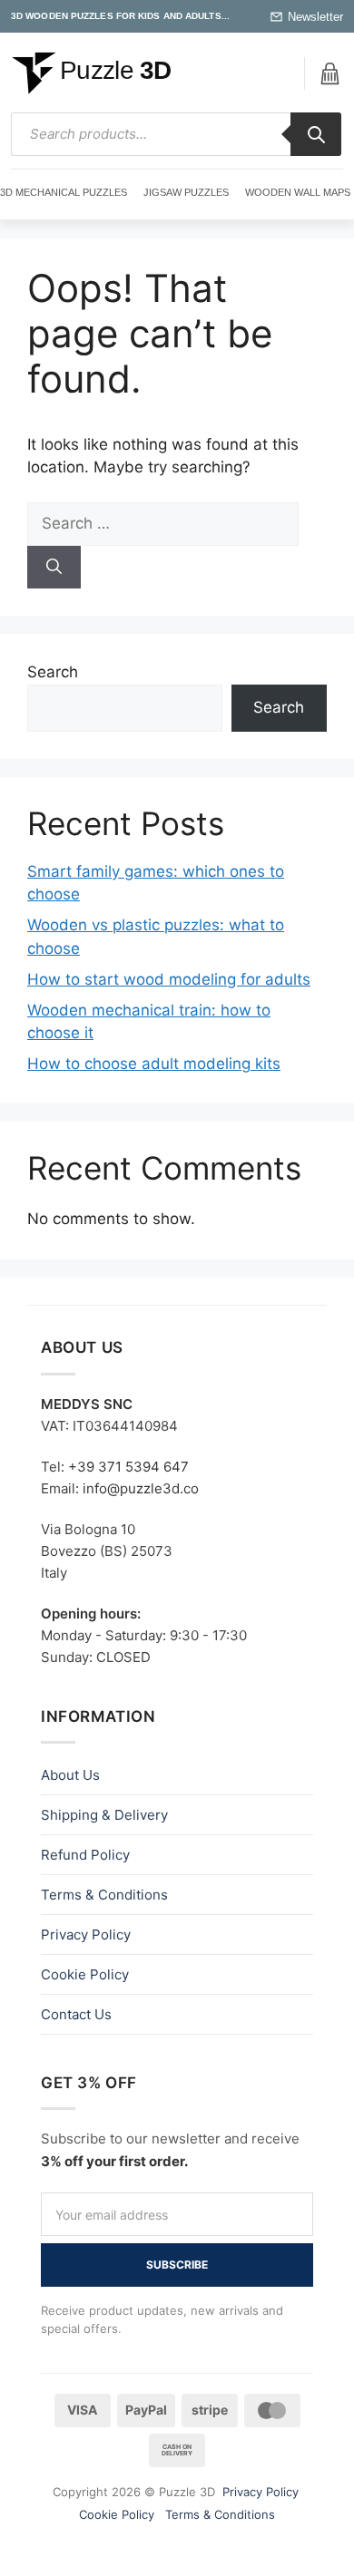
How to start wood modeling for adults (169, 979)
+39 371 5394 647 (128, 1467)
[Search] (316, 134)
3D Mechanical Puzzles (64, 192)
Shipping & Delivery (104, 1815)
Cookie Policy (85, 1974)
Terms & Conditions (104, 1895)
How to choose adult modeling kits (154, 1064)
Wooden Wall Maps (298, 192)
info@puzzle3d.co (141, 1488)
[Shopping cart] (329, 74)
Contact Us (76, 2014)
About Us (70, 1775)
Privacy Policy (86, 1934)
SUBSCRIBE (177, 2265)
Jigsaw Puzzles (186, 192)
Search (53, 672)
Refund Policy (85, 1855)
